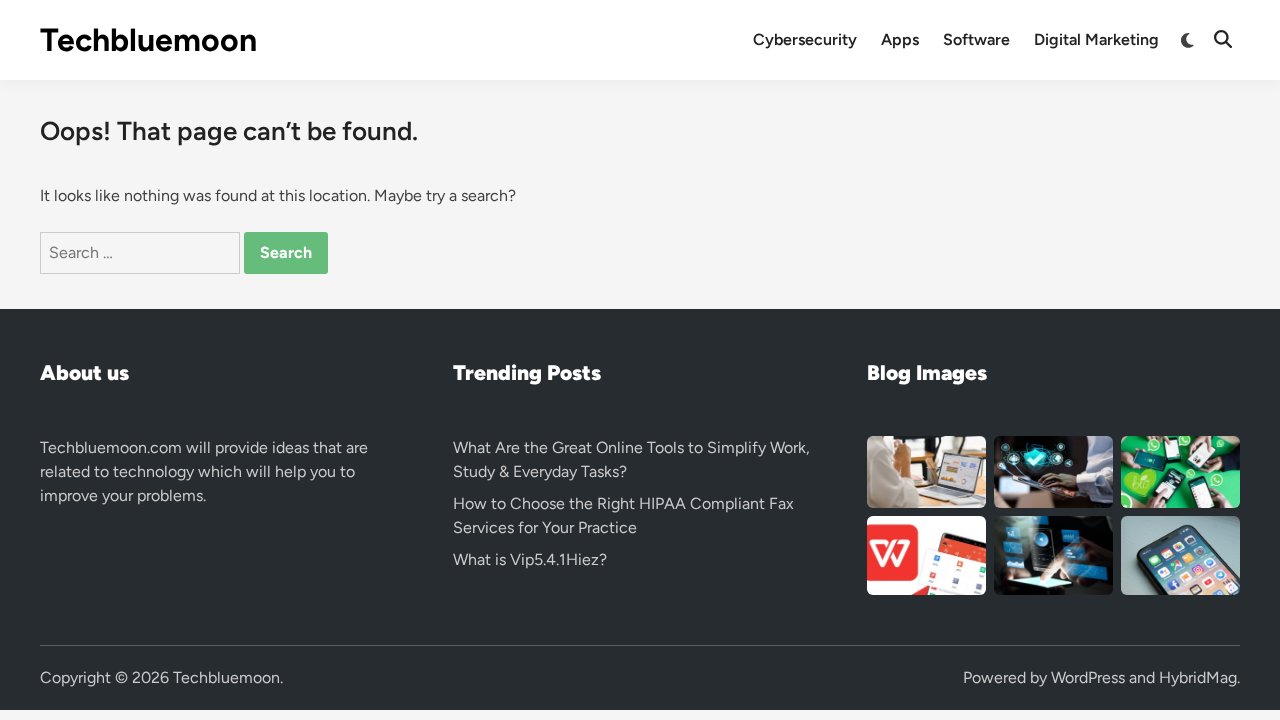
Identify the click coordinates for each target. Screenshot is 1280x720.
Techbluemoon (148, 40)
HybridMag (1198, 677)
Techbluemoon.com (111, 447)
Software (976, 39)
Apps (900, 39)
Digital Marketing (1096, 39)
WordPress (1088, 677)
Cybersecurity (805, 39)
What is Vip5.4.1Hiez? (530, 559)
